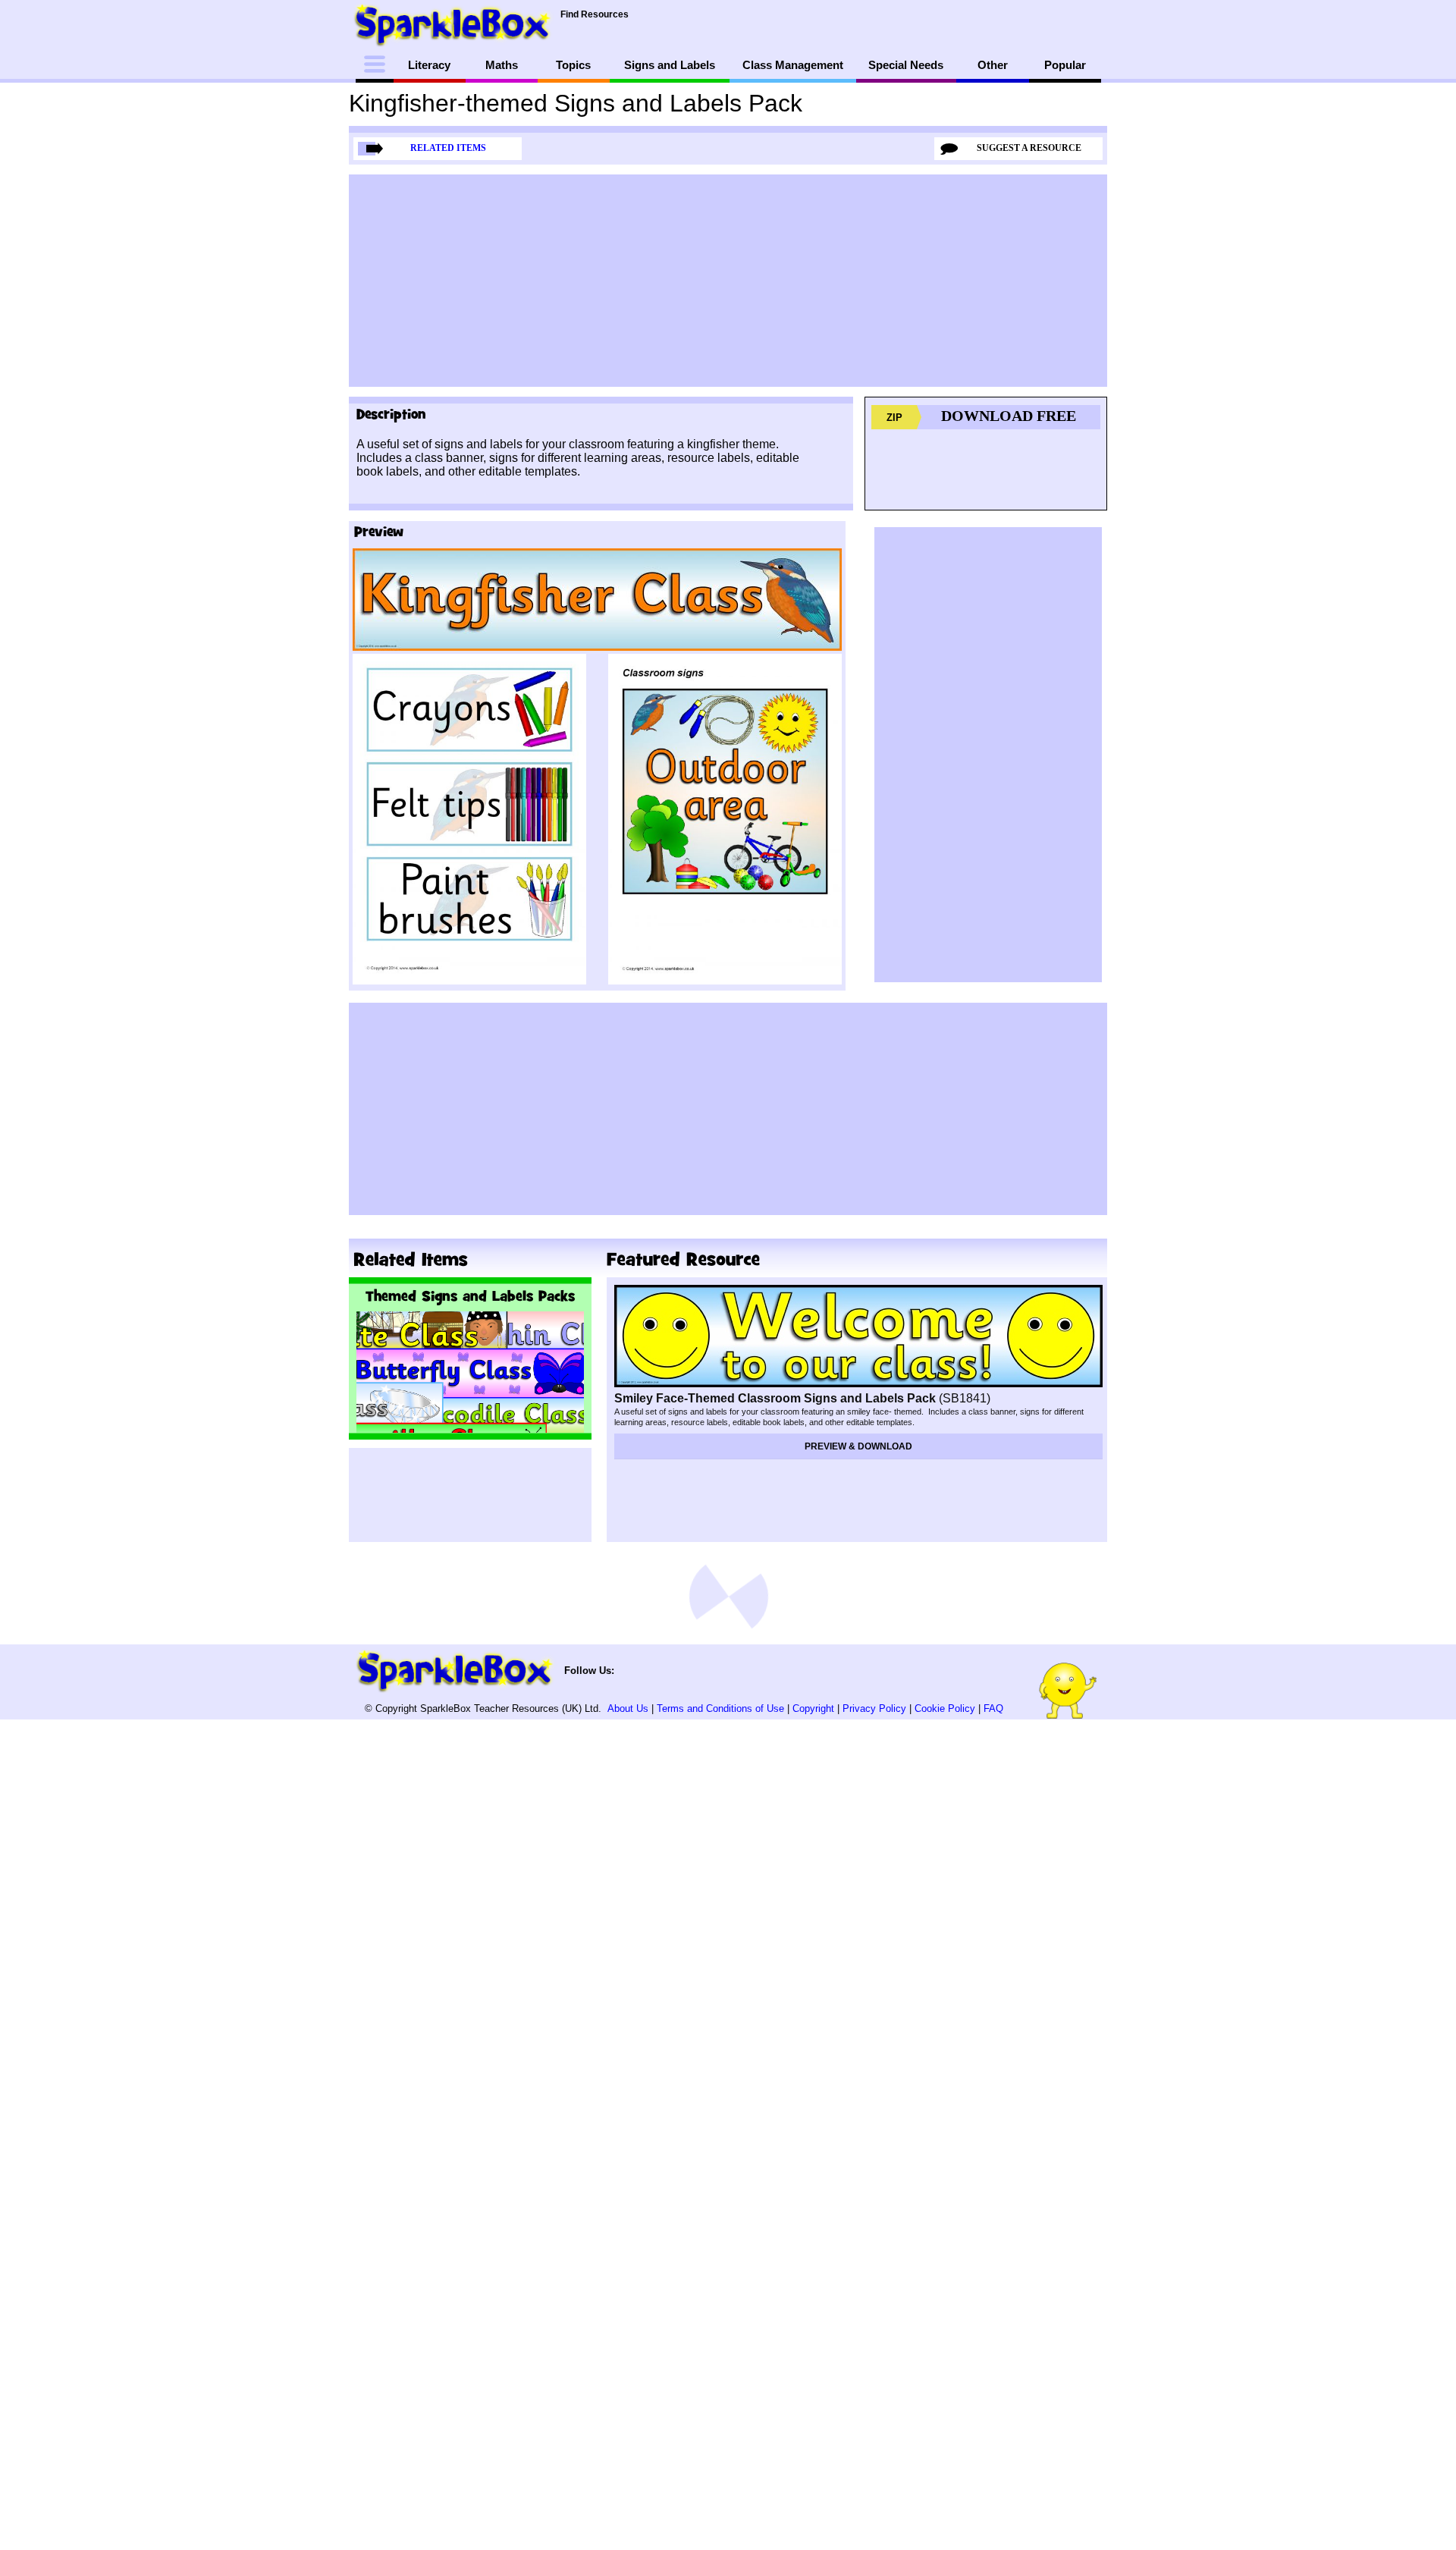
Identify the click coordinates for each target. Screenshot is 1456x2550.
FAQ (993, 1708)
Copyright (813, 1708)
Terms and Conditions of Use (720, 1708)
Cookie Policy (945, 1708)
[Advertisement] (728, 281)
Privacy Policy (874, 1708)
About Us (628, 1708)
